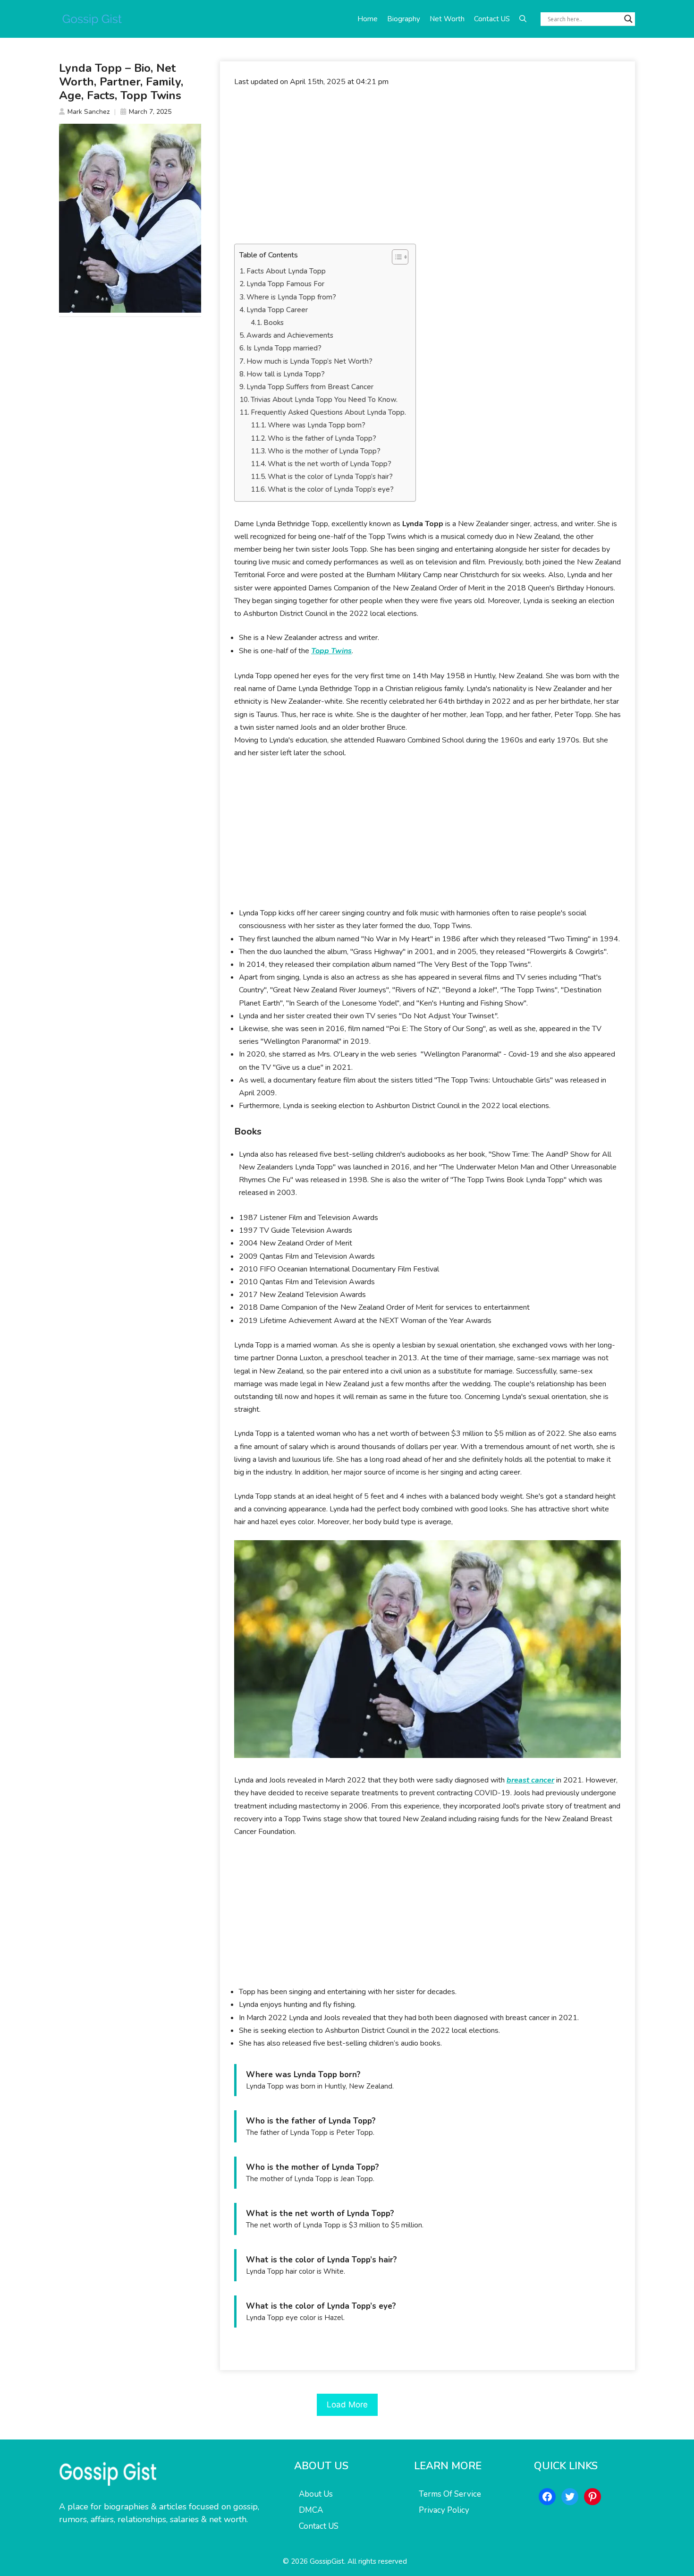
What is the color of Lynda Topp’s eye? (331, 489)
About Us (316, 2494)
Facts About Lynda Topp (286, 271)
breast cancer (530, 1780)
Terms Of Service (450, 2494)
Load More (347, 2405)
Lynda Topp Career (277, 310)
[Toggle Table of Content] (395, 257)
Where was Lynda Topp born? (317, 425)
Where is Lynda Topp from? (291, 297)
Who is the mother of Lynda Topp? (324, 451)
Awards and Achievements (290, 335)
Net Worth (447, 19)
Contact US (492, 19)
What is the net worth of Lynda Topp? (330, 464)
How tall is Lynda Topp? (286, 374)
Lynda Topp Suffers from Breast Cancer (310, 387)
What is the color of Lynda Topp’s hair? (330, 477)
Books (274, 323)
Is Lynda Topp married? (284, 348)
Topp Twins (331, 651)
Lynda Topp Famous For (285, 284)
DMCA (311, 2510)
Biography (404, 19)
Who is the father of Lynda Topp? (322, 438)
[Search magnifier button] (628, 19)
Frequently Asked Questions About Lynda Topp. (328, 412)
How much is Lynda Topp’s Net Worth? (309, 361)
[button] (523, 19)
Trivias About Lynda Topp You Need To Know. (324, 400)
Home (368, 19)
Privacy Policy (444, 2510)
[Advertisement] (427, 166)
